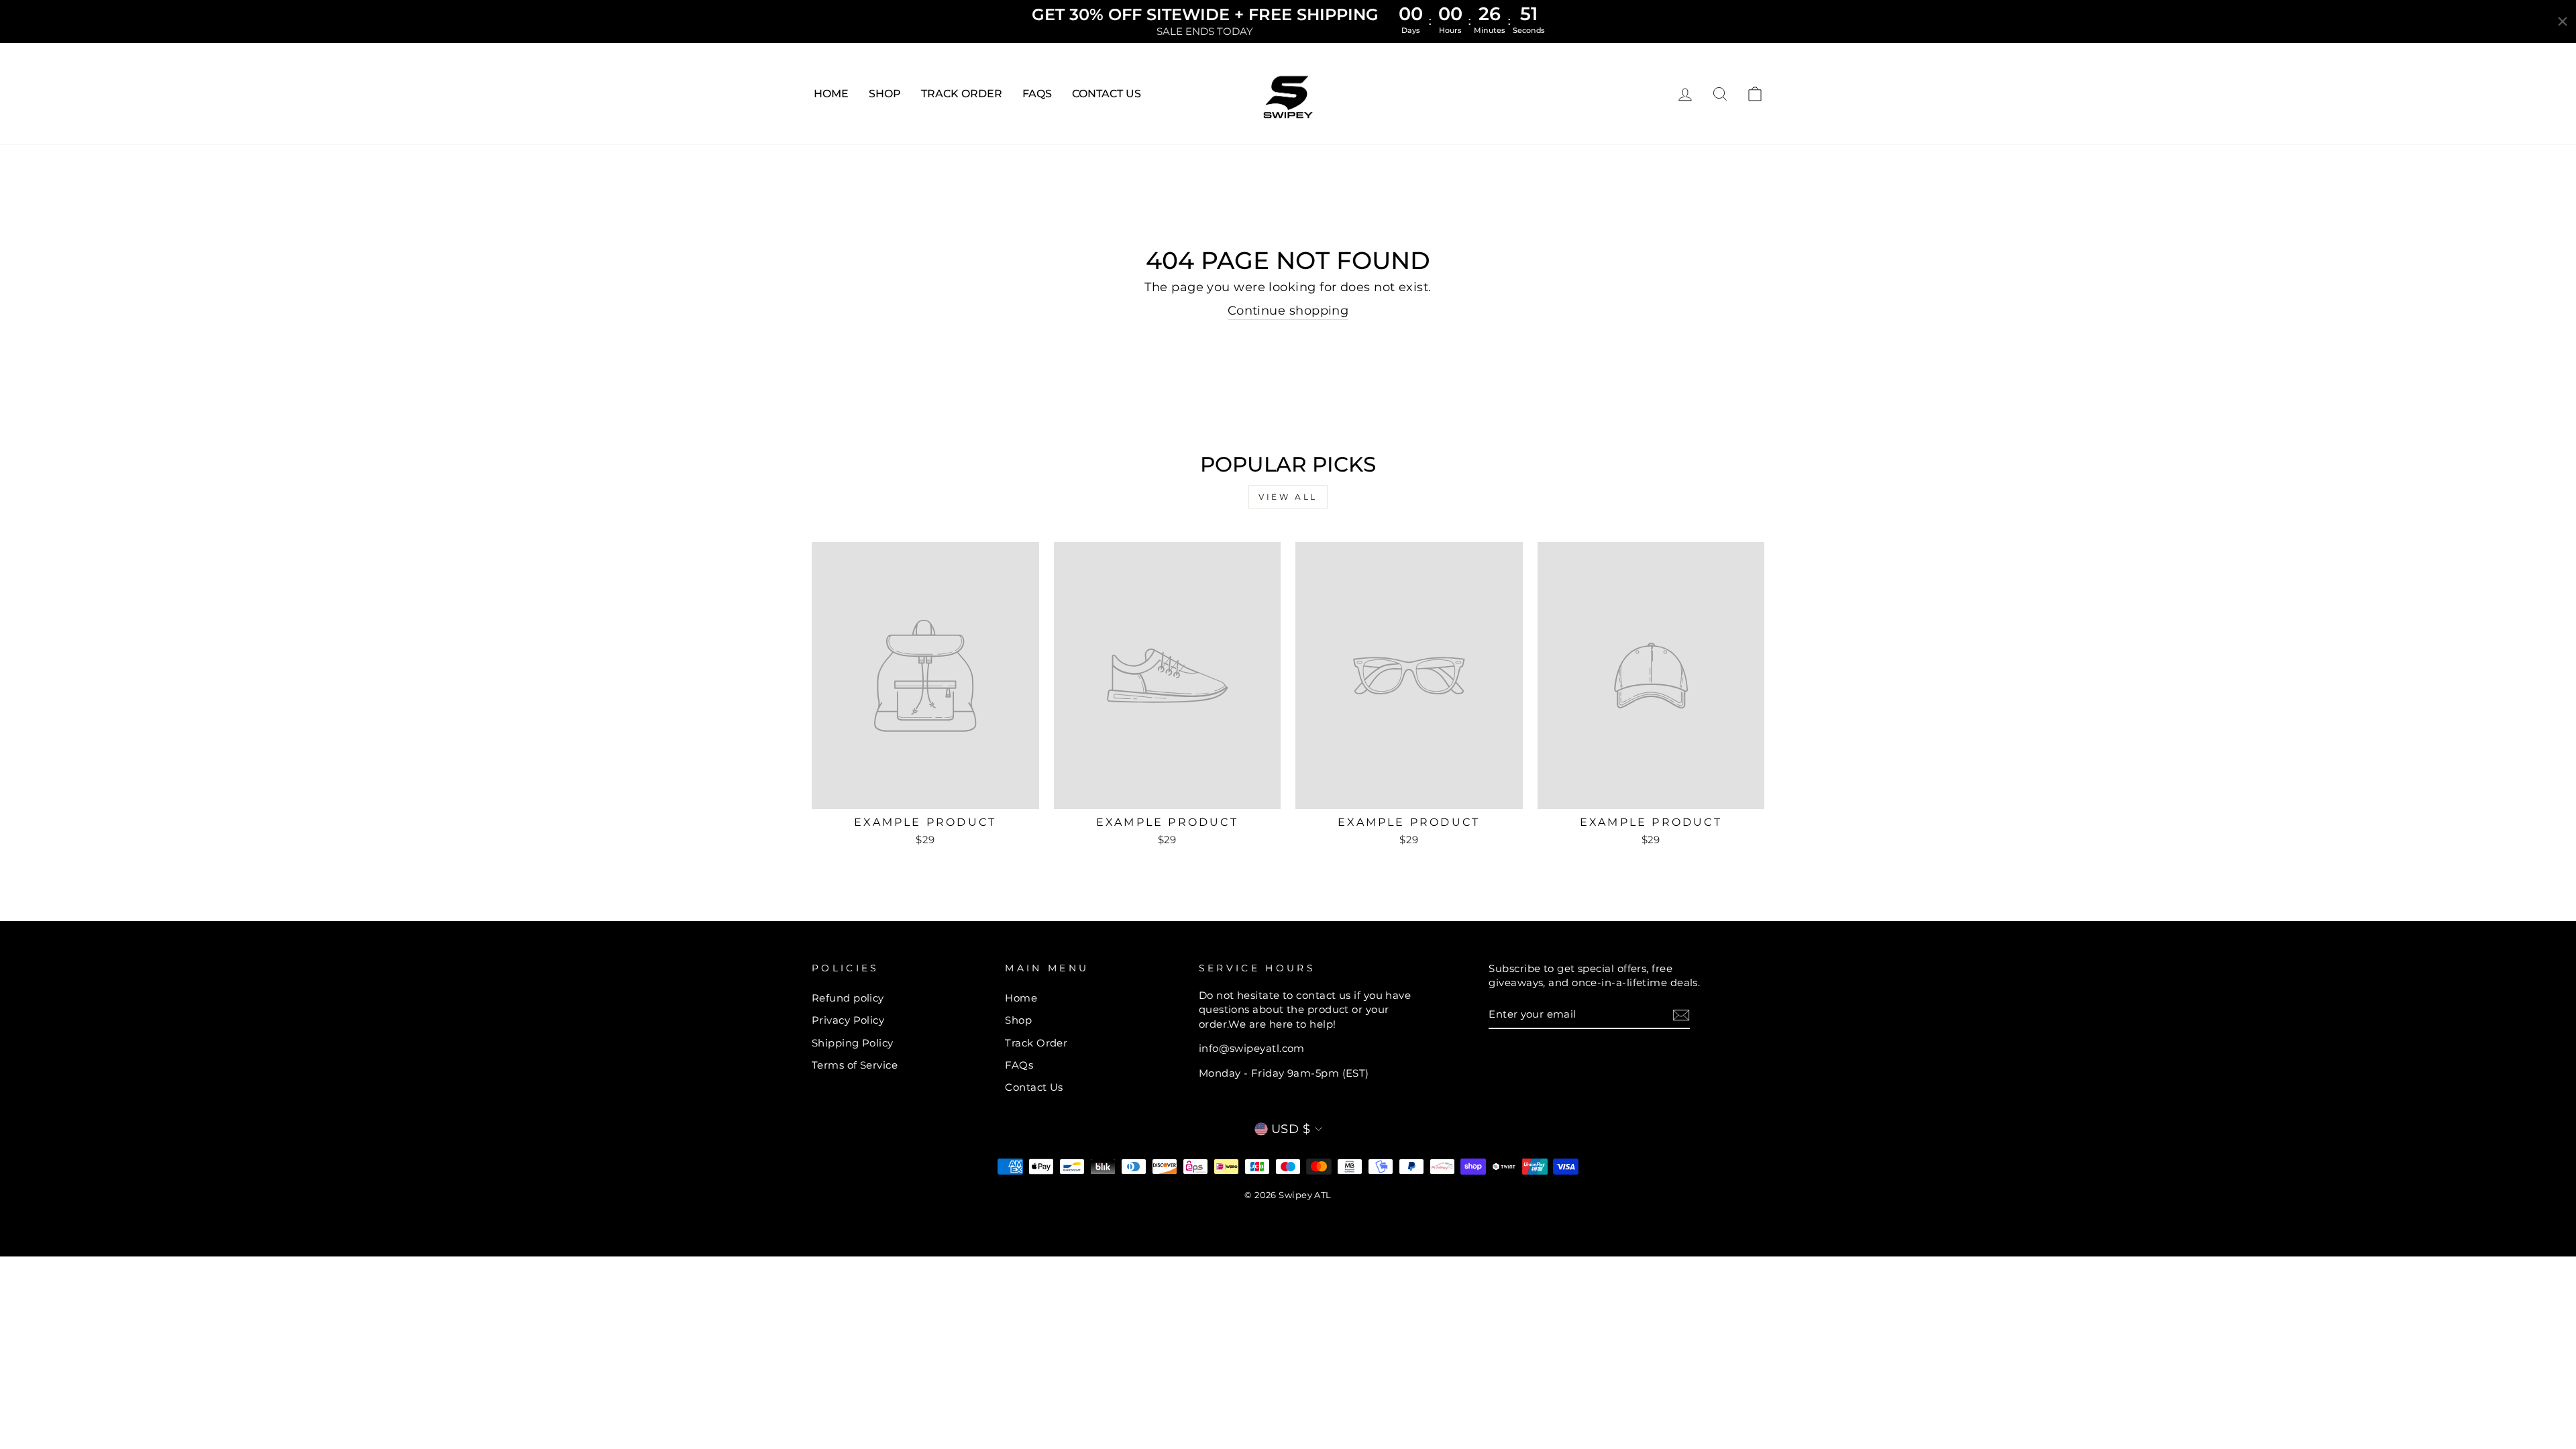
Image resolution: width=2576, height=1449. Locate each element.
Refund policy (848, 998)
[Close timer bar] (2563, 21)
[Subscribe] (1681, 1015)
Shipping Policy (853, 1043)
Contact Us (1107, 94)
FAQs (1037, 94)
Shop (885, 94)
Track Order (962, 94)
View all (1288, 497)
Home (831, 94)
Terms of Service (855, 1065)
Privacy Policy (848, 1020)
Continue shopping (1288, 311)
